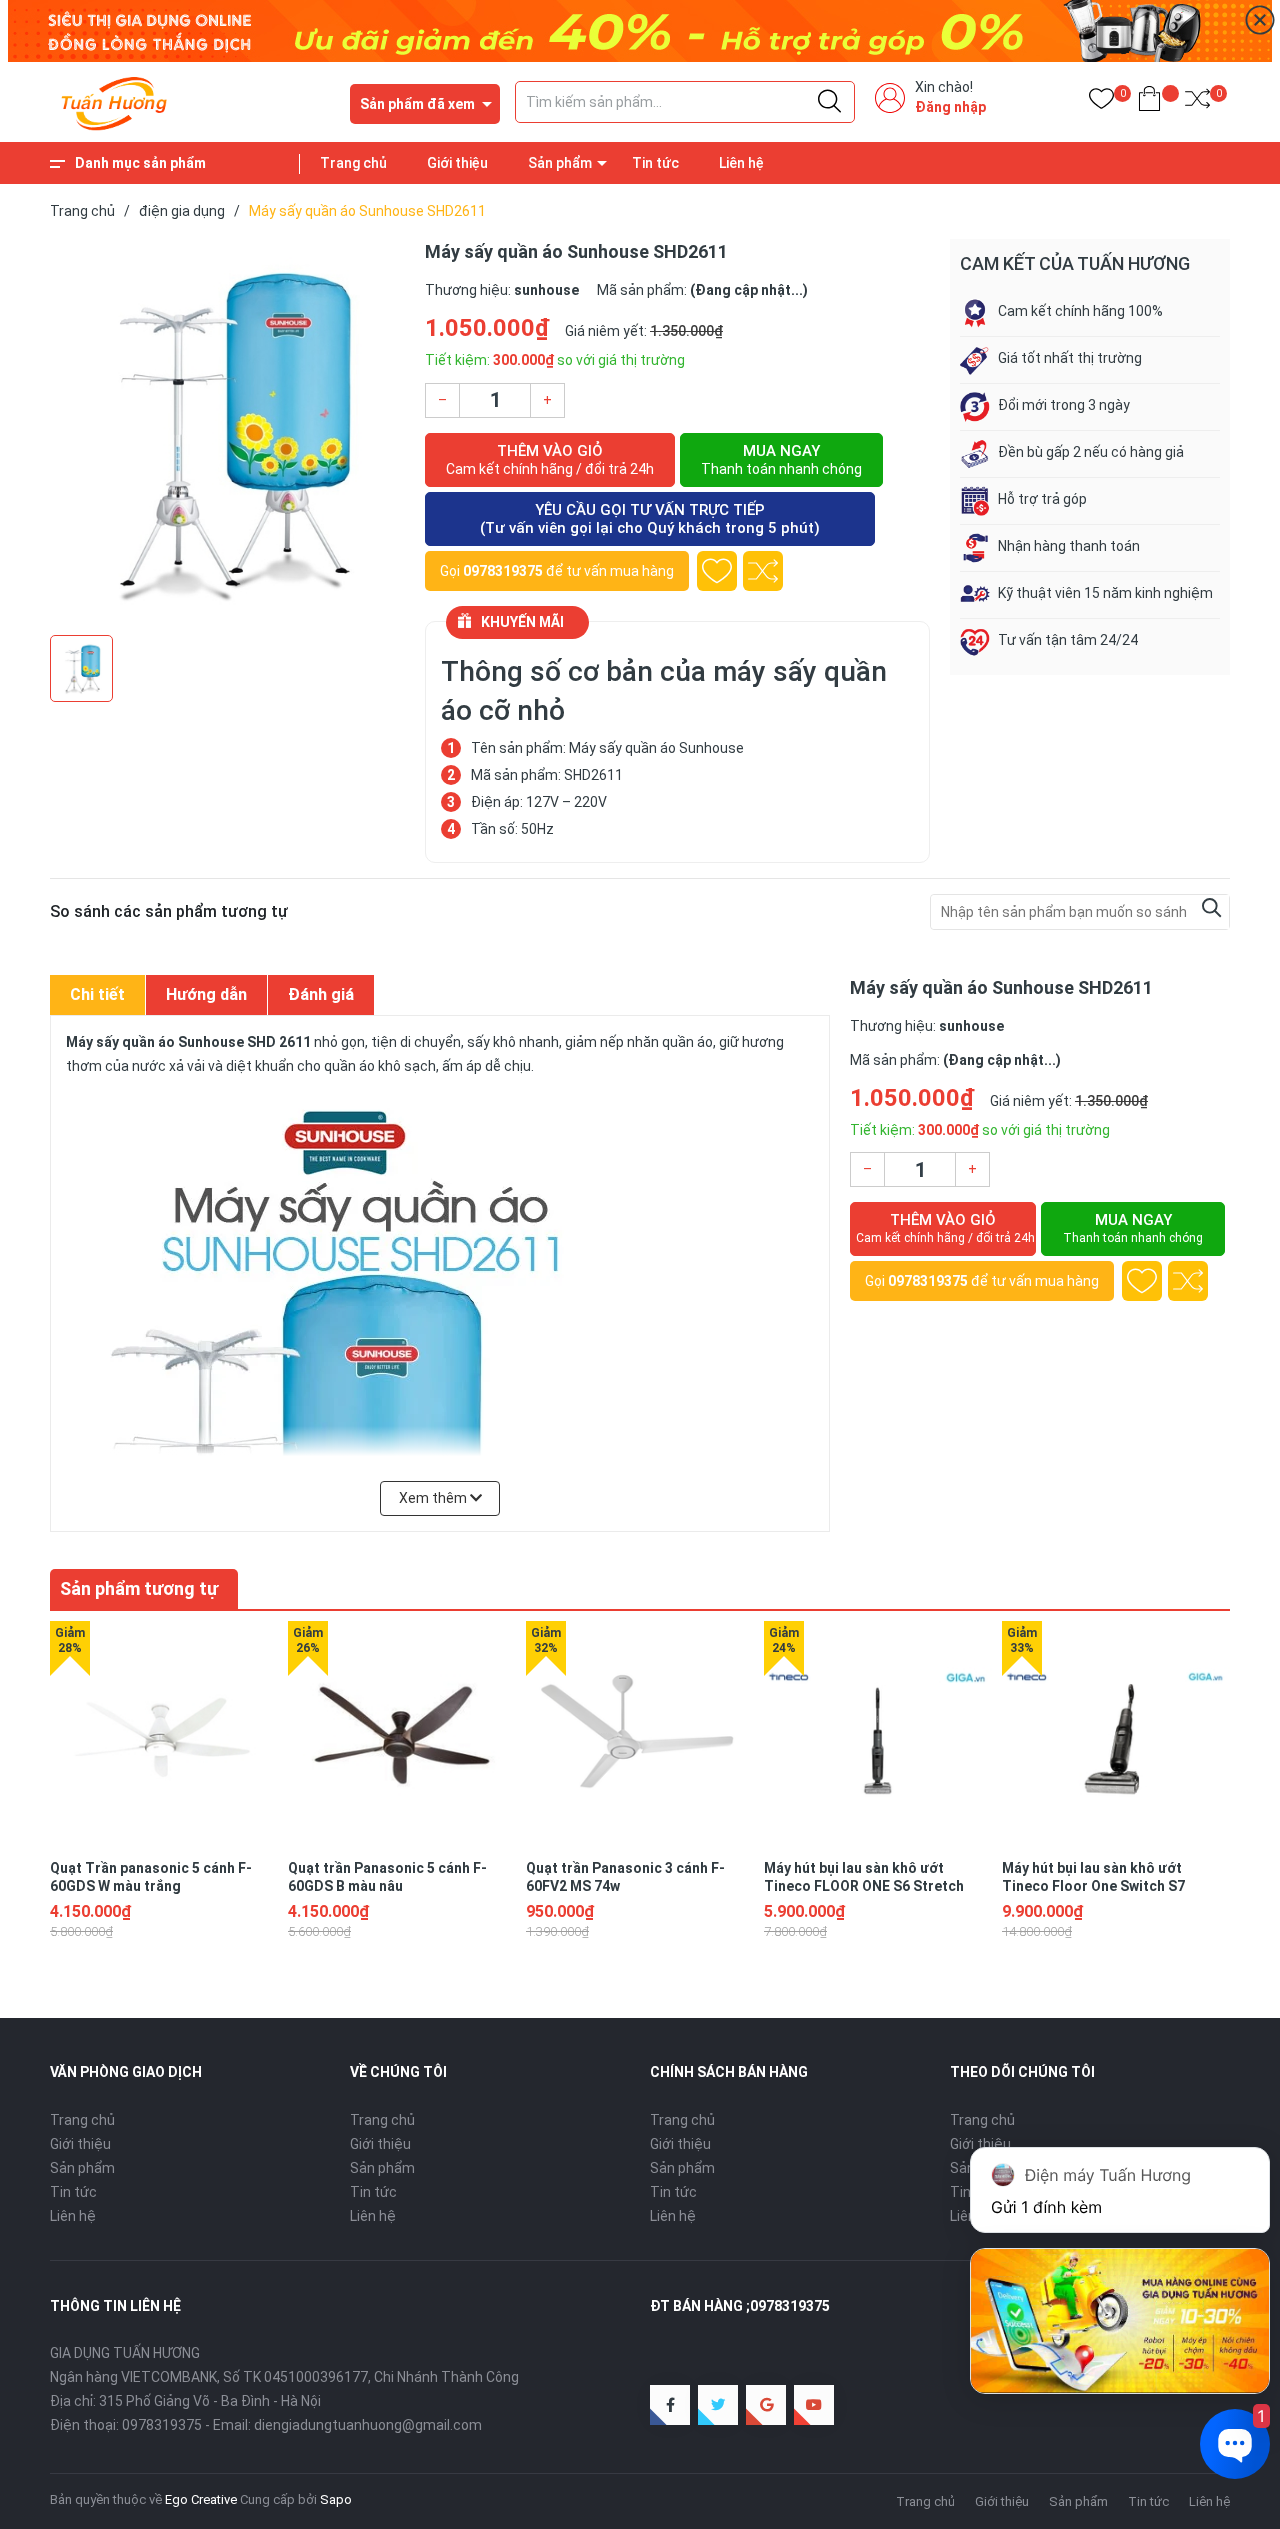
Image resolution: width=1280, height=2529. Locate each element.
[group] (227, 432)
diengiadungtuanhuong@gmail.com (368, 2425)
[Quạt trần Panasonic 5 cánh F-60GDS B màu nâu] (402, 1735)
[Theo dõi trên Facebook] (670, 2405)
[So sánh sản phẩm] (1197, 102)
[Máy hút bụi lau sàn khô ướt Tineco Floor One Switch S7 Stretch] (1116, 1735)
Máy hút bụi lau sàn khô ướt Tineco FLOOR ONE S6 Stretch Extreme (864, 1886)
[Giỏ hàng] (1149, 102)
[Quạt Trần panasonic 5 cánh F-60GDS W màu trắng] (164, 1735)
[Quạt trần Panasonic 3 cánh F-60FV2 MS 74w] (640, 1735)
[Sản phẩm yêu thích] (1101, 102)
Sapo (336, 2499)
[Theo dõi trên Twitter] (718, 2405)
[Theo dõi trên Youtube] (814, 2405)
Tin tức (655, 163)
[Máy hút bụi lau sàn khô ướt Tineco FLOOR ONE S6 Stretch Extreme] (878, 1735)
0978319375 (503, 571)
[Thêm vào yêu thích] (717, 571)
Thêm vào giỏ (550, 459)
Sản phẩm (560, 163)
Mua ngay (781, 459)
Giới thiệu (457, 163)
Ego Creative (201, 2499)
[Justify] (829, 102)
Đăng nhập (950, 107)
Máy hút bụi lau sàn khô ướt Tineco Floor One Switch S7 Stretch (1093, 1886)
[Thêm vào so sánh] (763, 571)
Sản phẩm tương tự (139, 1588)
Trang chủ (353, 163)
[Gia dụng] (640, 30)
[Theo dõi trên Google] (766, 2405)
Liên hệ (741, 163)
